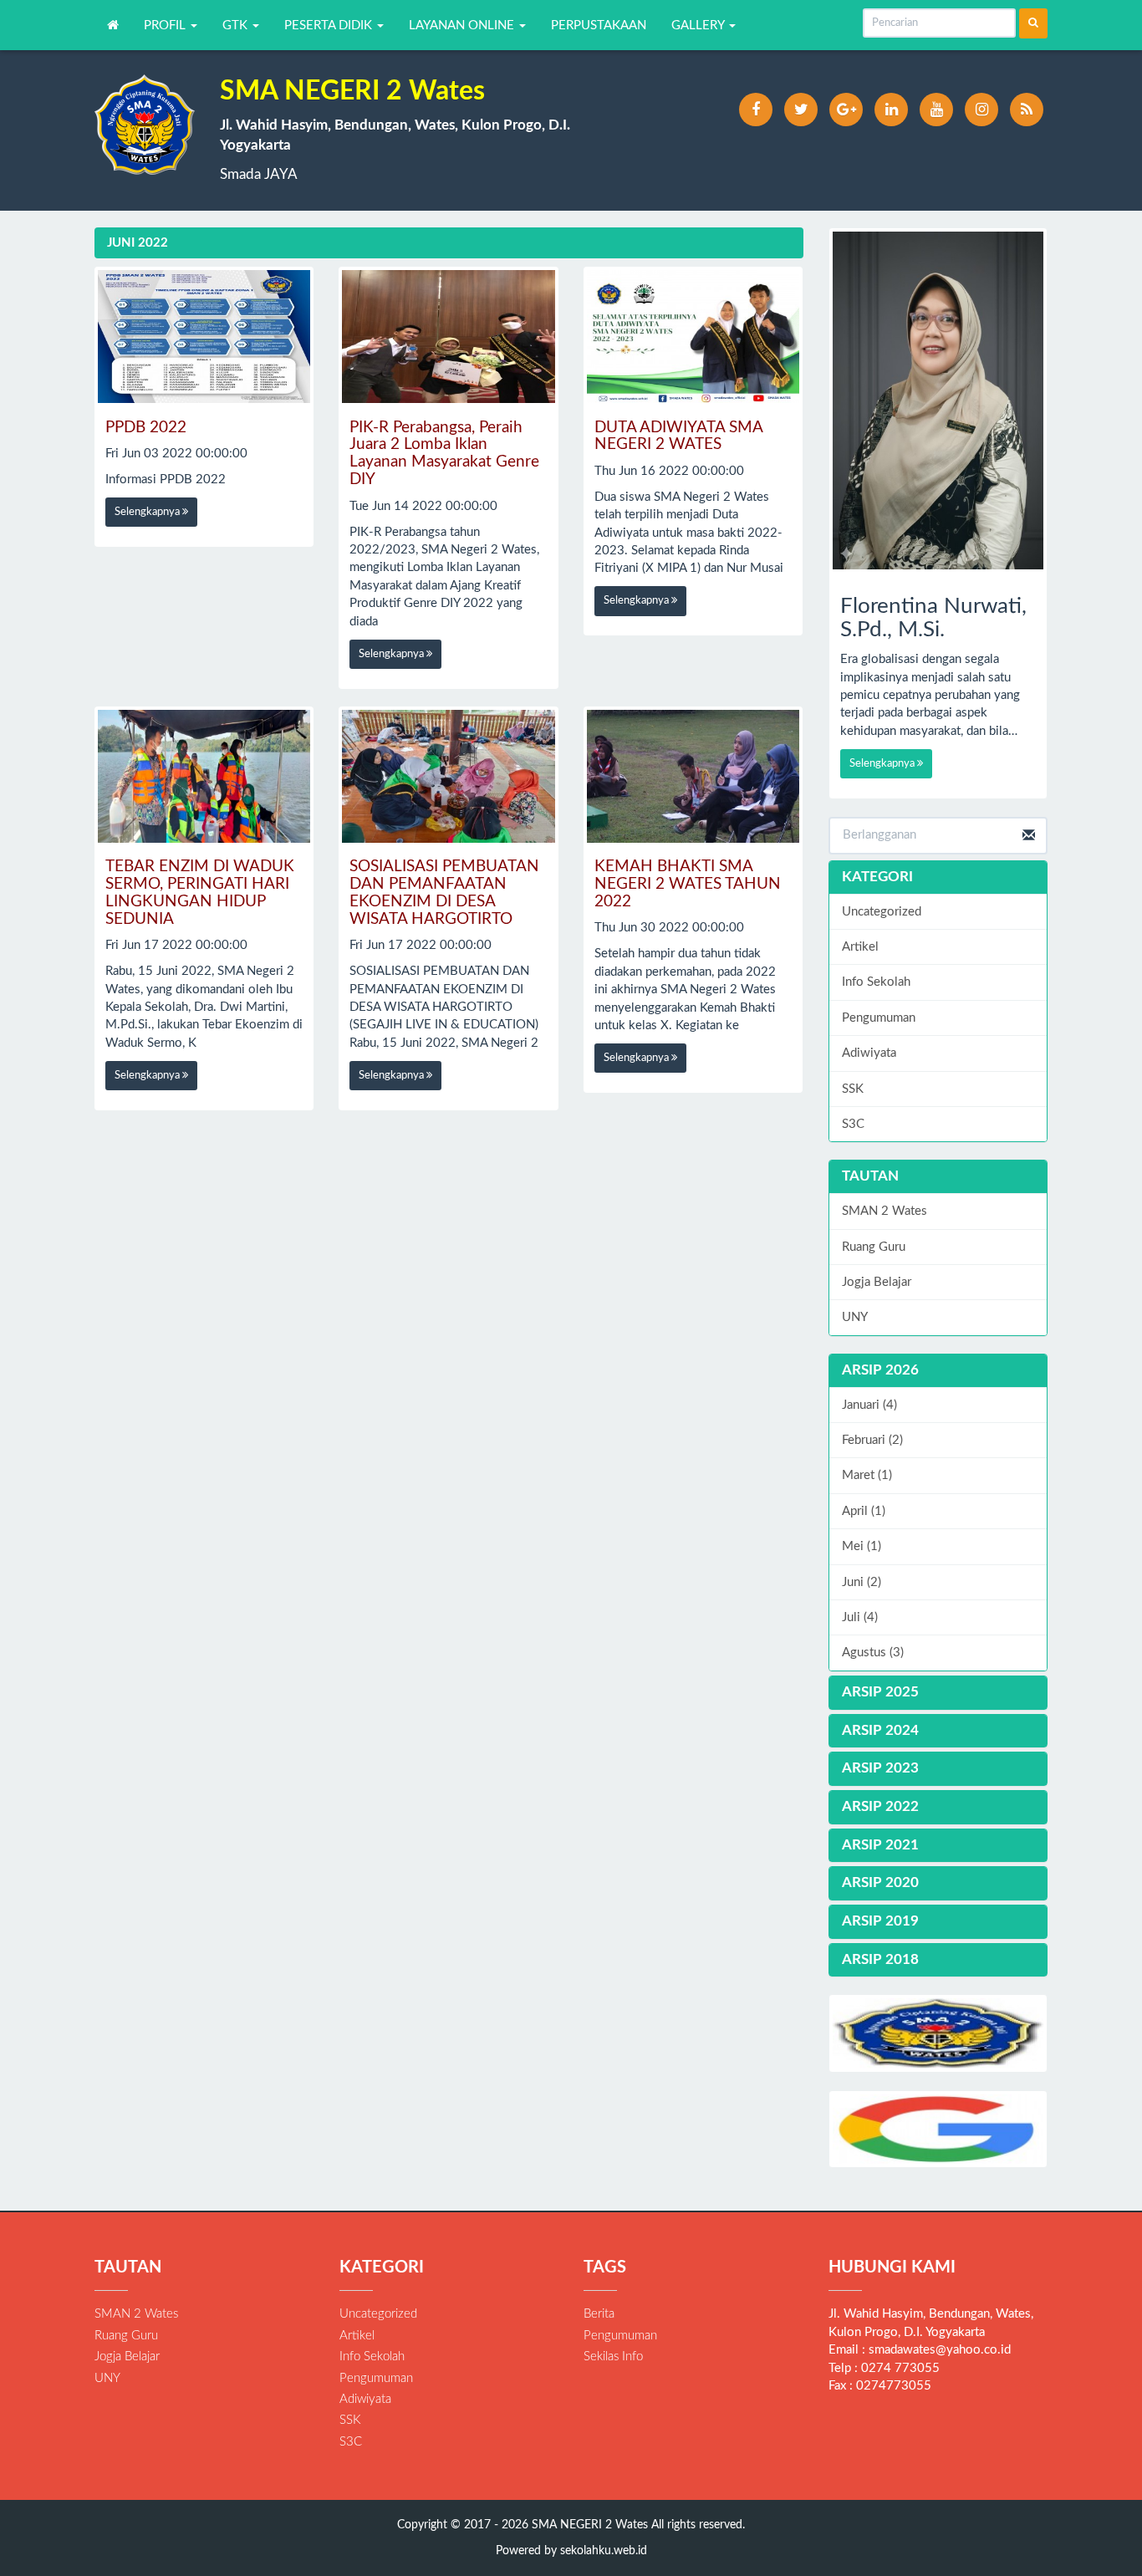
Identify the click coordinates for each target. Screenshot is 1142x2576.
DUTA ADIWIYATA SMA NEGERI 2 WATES (678, 436)
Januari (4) (869, 1405)
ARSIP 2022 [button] (880, 1806)
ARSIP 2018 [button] (880, 1959)
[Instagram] (981, 110)
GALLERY (699, 26)
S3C (853, 1124)
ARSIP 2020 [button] (880, 1882)
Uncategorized (882, 912)
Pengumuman (879, 1018)
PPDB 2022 (146, 428)
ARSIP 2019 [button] (880, 1921)
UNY (855, 1317)
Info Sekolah (876, 982)
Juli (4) (860, 1617)
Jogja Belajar (877, 1282)
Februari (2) (872, 1440)
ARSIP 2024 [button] (880, 1730)
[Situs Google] (938, 2129)
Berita (599, 2314)
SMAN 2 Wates (885, 1211)
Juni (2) (862, 1582)
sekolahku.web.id (604, 2551)
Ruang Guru (874, 1247)
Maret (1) (867, 1475)
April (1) (864, 1511)
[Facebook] (756, 110)
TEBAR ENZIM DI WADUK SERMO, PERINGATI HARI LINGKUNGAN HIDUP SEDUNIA (200, 893)
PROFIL (166, 26)
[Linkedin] (891, 110)
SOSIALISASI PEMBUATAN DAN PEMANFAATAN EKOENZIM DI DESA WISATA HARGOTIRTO (444, 893)
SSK (853, 1089)
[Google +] (846, 110)
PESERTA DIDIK (330, 26)
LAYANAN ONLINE (463, 26)
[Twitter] (801, 110)
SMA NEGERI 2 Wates (588, 2525)
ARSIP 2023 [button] (880, 1768)
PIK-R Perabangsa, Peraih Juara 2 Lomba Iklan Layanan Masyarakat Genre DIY (444, 454)
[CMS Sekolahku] (938, 2033)
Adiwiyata (869, 1053)
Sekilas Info (613, 2357)
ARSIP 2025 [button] (880, 1692)
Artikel (860, 947)
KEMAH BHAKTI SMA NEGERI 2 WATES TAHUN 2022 (688, 884)
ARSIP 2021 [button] (880, 1845)
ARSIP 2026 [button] (880, 1370)
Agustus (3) (873, 1653)
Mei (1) (862, 1546)
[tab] (938, 1371)
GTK (237, 26)
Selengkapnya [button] (148, 512)
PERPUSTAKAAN (599, 26)
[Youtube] (936, 110)
